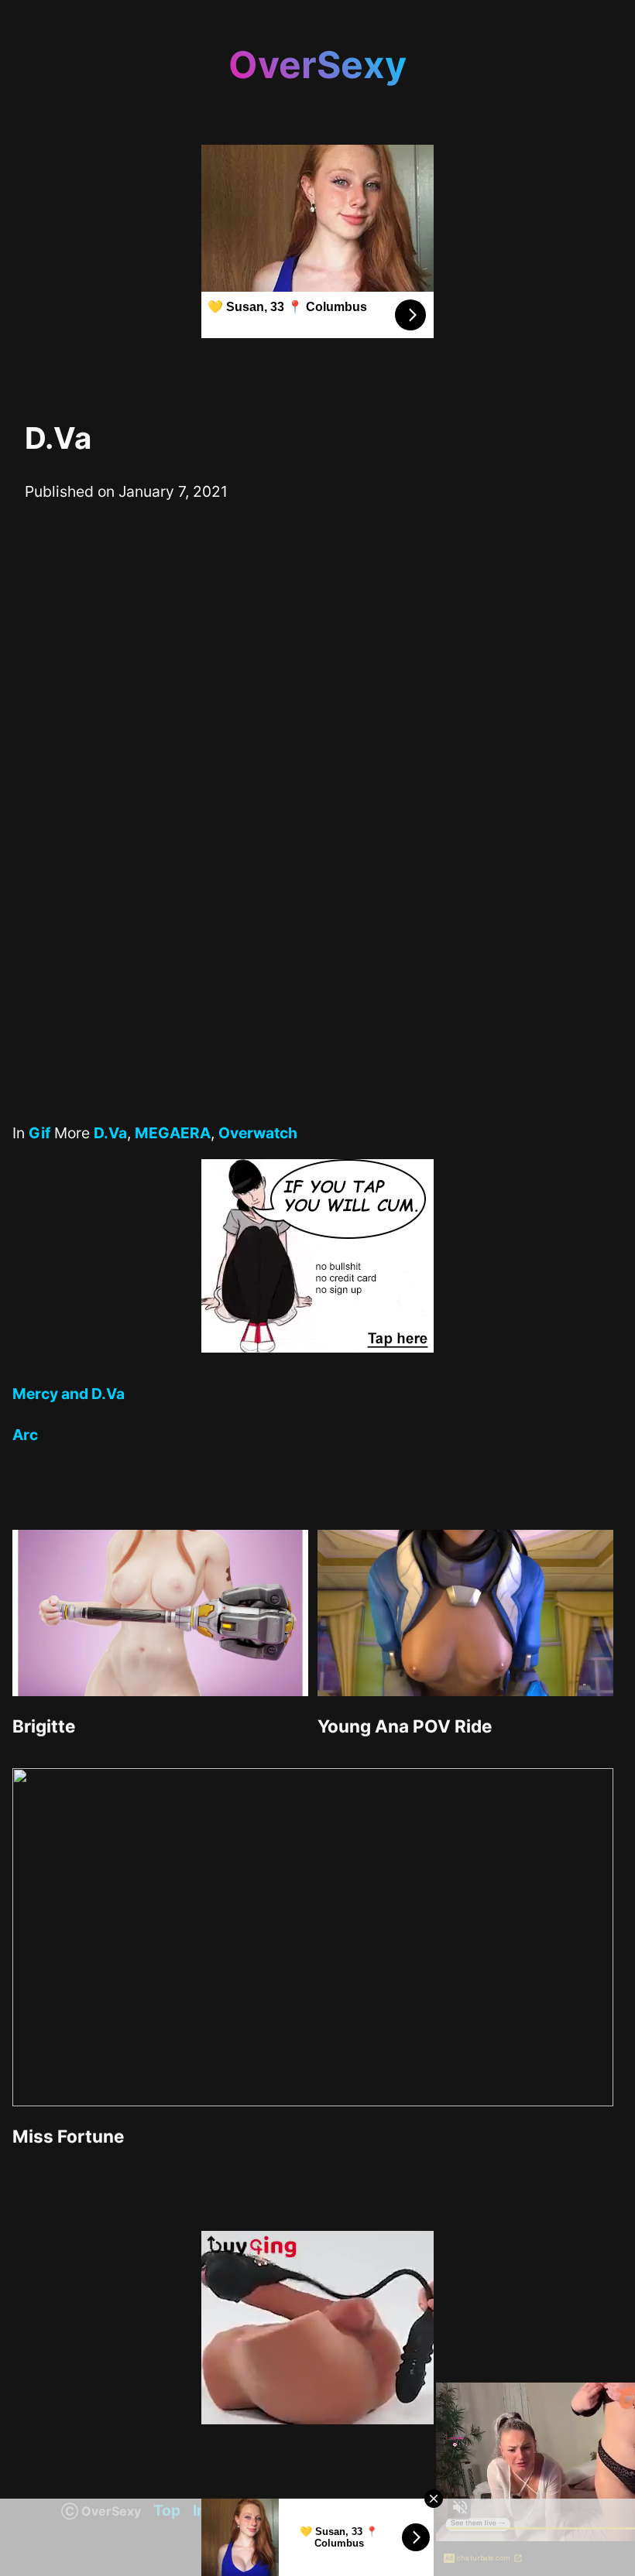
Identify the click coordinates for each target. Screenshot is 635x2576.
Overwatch (258, 1133)
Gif (39, 1133)
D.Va (110, 1133)
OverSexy (317, 65)
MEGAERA (173, 1133)
